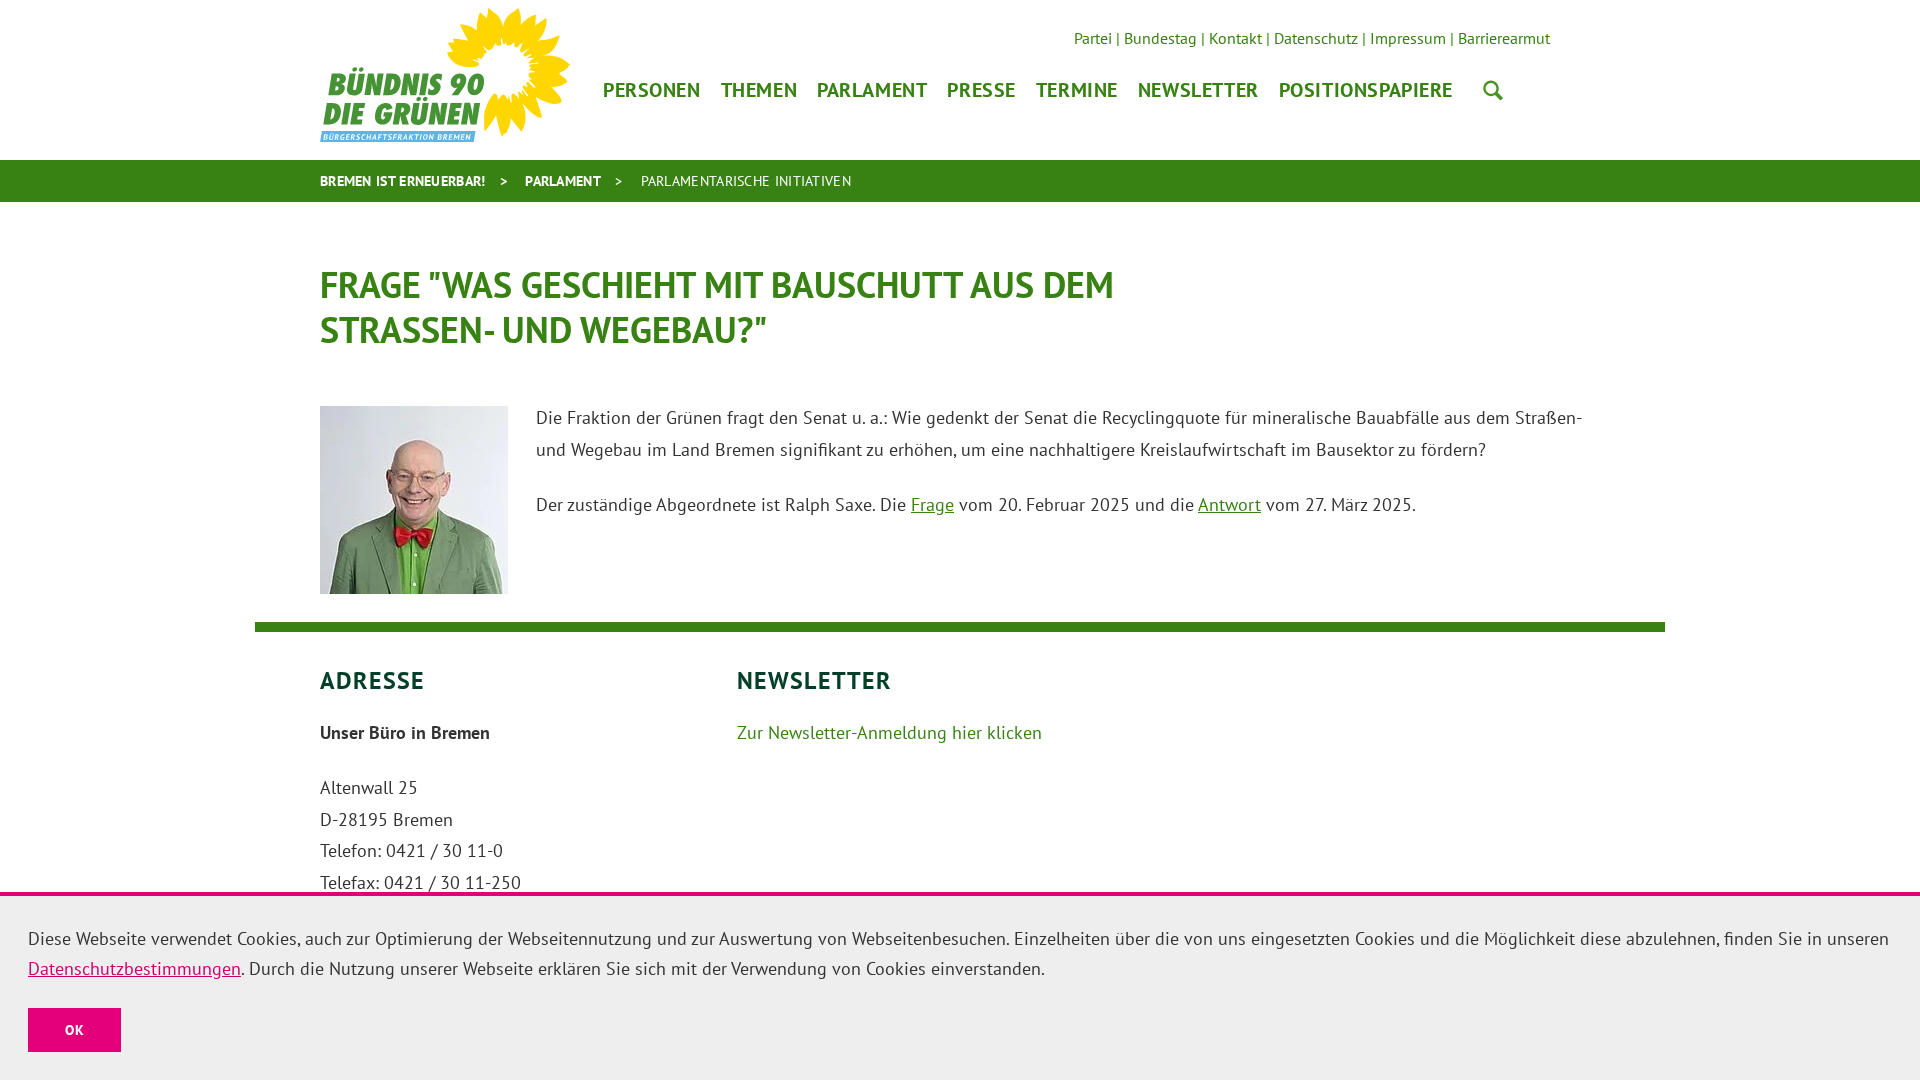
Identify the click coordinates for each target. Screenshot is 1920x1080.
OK (74, 1030)
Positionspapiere (1366, 90)
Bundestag (1160, 38)
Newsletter (1198, 90)
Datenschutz (1316, 38)
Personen (652, 90)
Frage (932, 504)
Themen (759, 90)
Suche (1493, 90)
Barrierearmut (1504, 38)
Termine (1077, 90)
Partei (1093, 38)
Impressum (1408, 38)
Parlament (872, 90)
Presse (981, 90)
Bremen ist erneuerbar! (403, 181)
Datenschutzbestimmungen (134, 968)
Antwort (1229, 504)
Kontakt (1235, 38)
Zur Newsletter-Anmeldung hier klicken (889, 732)
